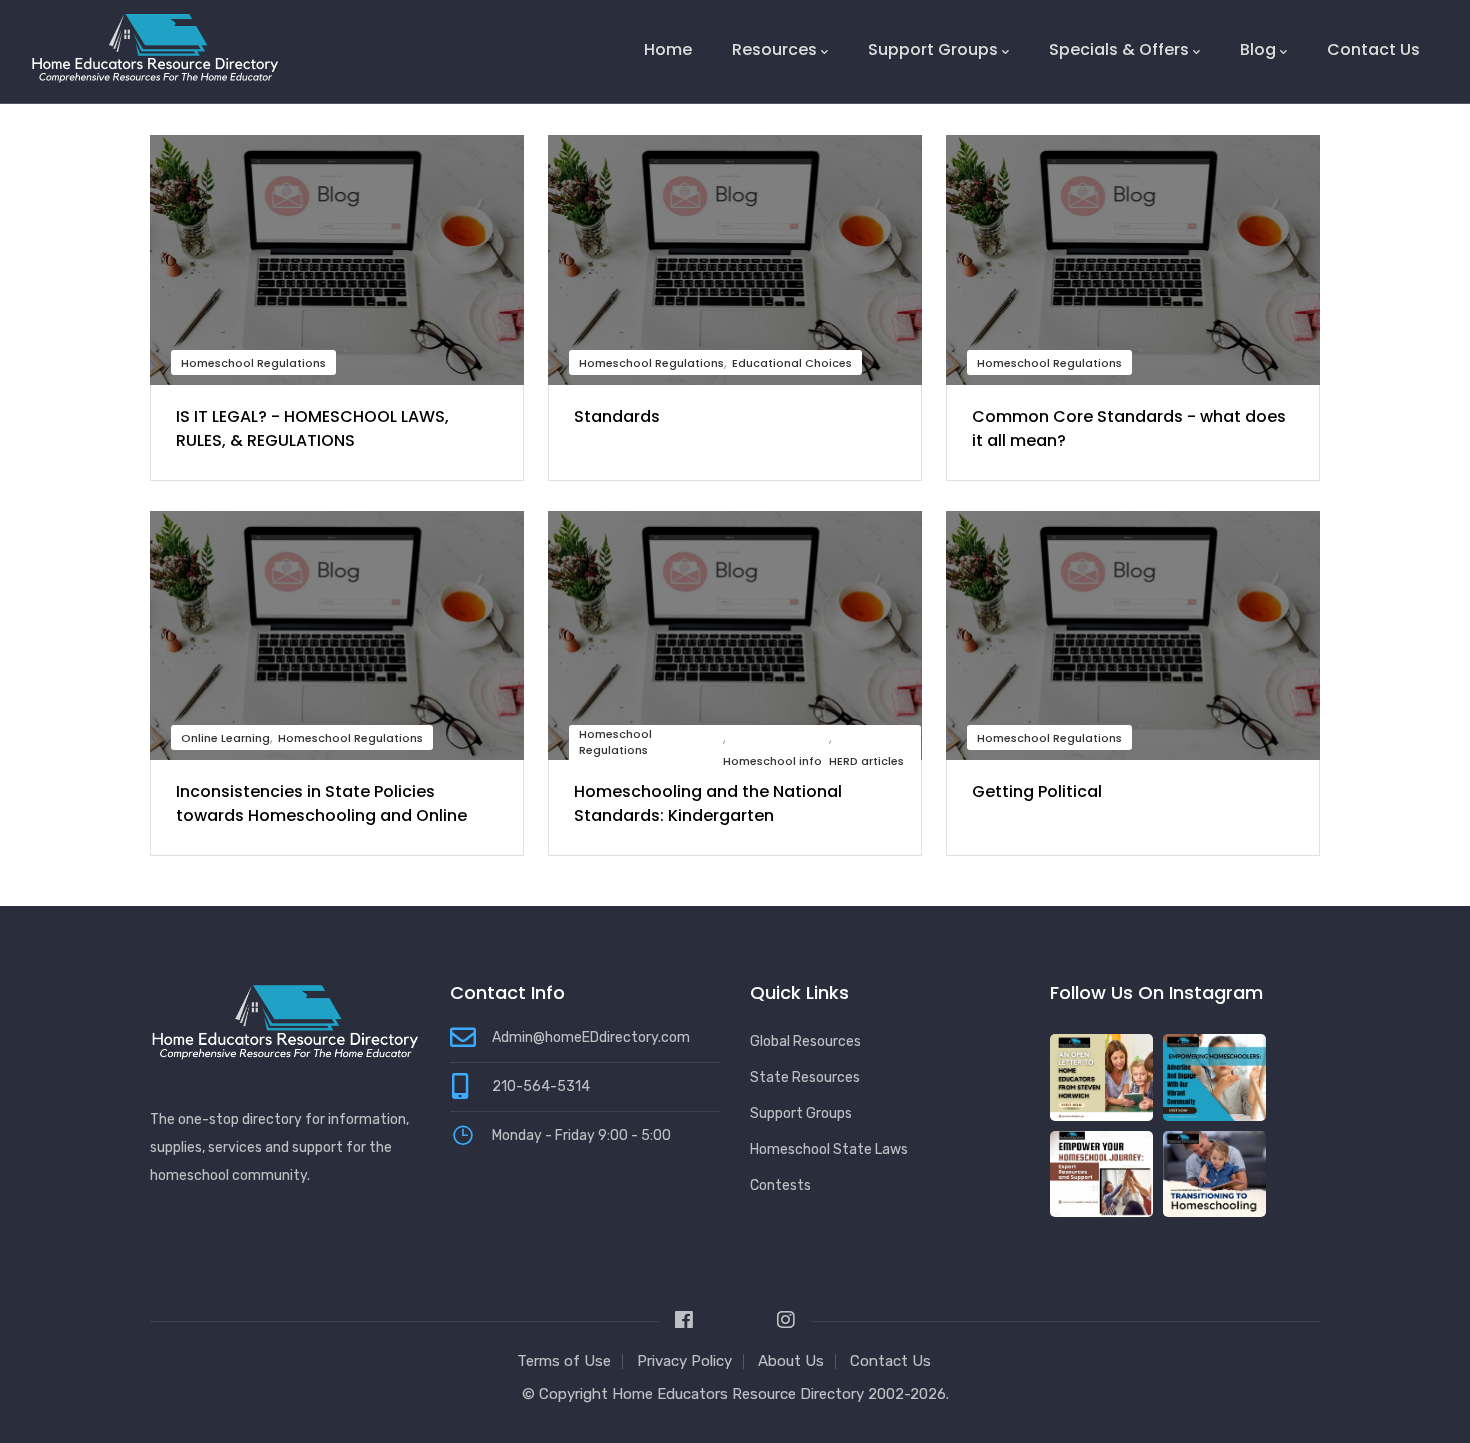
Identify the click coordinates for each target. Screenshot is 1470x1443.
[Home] (155, 47)
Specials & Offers (1119, 49)
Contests (780, 1185)
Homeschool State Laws (829, 1149)
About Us (791, 1361)
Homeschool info (772, 761)
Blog (1258, 49)
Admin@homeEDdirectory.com (591, 1037)
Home (668, 49)
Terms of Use (564, 1361)
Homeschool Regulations (253, 363)
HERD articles (866, 761)
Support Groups (933, 49)
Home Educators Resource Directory (740, 1394)
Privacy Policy (684, 1361)
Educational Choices (792, 363)
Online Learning (225, 738)
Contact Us (1373, 49)
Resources (774, 49)
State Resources (805, 1077)
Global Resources (805, 1041)
